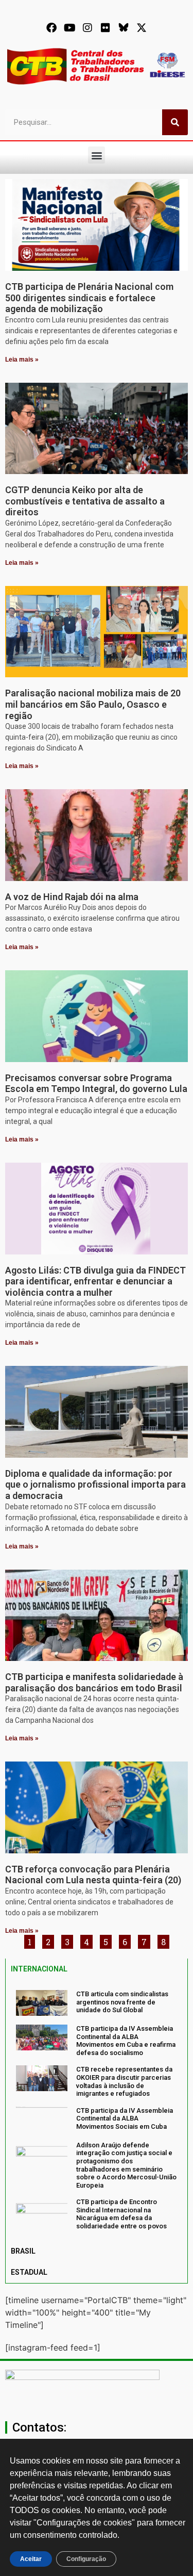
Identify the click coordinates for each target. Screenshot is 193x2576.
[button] (97, 155)
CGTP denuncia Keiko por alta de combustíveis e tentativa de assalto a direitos (85, 501)
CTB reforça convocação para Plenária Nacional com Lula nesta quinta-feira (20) (93, 1875)
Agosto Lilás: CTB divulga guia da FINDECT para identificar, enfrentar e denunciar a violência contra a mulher (95, 1281)
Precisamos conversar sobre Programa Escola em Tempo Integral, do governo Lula (96, 1083)
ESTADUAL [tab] (29, 2272)
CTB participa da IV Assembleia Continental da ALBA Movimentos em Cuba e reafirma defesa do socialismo (126, 2041)
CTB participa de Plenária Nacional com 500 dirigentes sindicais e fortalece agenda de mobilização (89, 298)
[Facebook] (51, 28)
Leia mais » (22, 360)
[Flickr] (106, 28)
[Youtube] (69, 28)
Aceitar (31, 2559)
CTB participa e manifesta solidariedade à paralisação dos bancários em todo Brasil (94, 1682)
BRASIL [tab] (23, 2251)
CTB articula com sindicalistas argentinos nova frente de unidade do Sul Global (122, 2002)
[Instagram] (87, 28)
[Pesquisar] (175, 122)
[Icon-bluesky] (124, 28)
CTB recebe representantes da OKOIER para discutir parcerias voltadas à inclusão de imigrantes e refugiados (124, 2081)
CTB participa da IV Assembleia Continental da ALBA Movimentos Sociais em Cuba (125, 2118)
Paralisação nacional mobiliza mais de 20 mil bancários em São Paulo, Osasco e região (93, 704)
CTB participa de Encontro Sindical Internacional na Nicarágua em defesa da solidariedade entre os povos (121, 2214)
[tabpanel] (97, 2110)
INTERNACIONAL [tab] (39, 1969)
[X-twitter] (142, 28)
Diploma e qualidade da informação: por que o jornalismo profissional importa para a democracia (95, 1485)
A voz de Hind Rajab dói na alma (72, 897)
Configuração (86, 2559)
